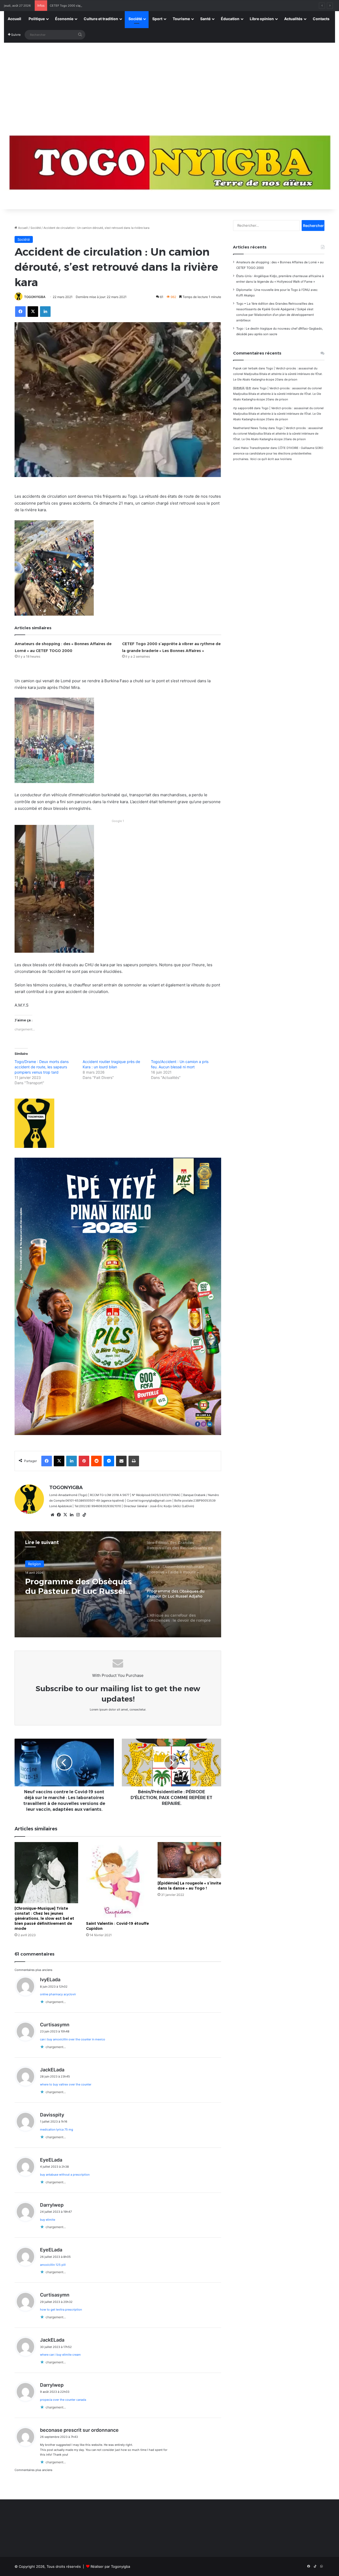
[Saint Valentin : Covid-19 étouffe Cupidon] (118, 1880)
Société (135, 19)
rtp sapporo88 (243, 408)
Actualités (293, 19)
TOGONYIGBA (35, 297)
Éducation (230, 19)
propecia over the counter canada (63, 2400)
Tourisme (181, 19)
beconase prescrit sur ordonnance (79, 2430)
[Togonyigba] (169, 166)
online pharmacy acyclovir (58, 1994)
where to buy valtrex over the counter (66, 2084)
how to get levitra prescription (61, 2310)
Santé (205, 19)
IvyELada (50, 1980)
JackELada (52, 2070)
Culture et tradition (101, 19)
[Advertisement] (169, 83)
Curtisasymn (55, 2025)
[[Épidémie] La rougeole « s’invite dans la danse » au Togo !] (189, 1860)
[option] (118, 1584)
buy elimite (48, 2220)
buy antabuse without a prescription (65, 2175)
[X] (65, 1515)
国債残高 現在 (242, 388)
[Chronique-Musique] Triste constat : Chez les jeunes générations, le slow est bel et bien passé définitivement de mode (44, 1918)
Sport (157, 19)
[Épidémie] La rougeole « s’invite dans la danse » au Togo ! (189, 1886)
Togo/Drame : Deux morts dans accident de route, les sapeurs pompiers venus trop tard (42, 1067)
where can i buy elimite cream (60, 2355)
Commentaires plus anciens (34, 1970)
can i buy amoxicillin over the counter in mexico (73, 2039)
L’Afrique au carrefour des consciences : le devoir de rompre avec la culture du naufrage (78, 1586)
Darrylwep (52, 2205)
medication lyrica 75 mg (57, 2129)
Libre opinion (262, 19)
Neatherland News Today (250, 428)
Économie (64, 19)
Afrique (34, 1564)
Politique (37, 19)
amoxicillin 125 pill (53, 2265)
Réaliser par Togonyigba (110, 2566)
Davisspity (52, 2115)
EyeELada (51, 2160)
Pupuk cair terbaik (245, 368)
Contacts (321, 19)
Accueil (14, 19)
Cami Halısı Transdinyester (251, 448)
